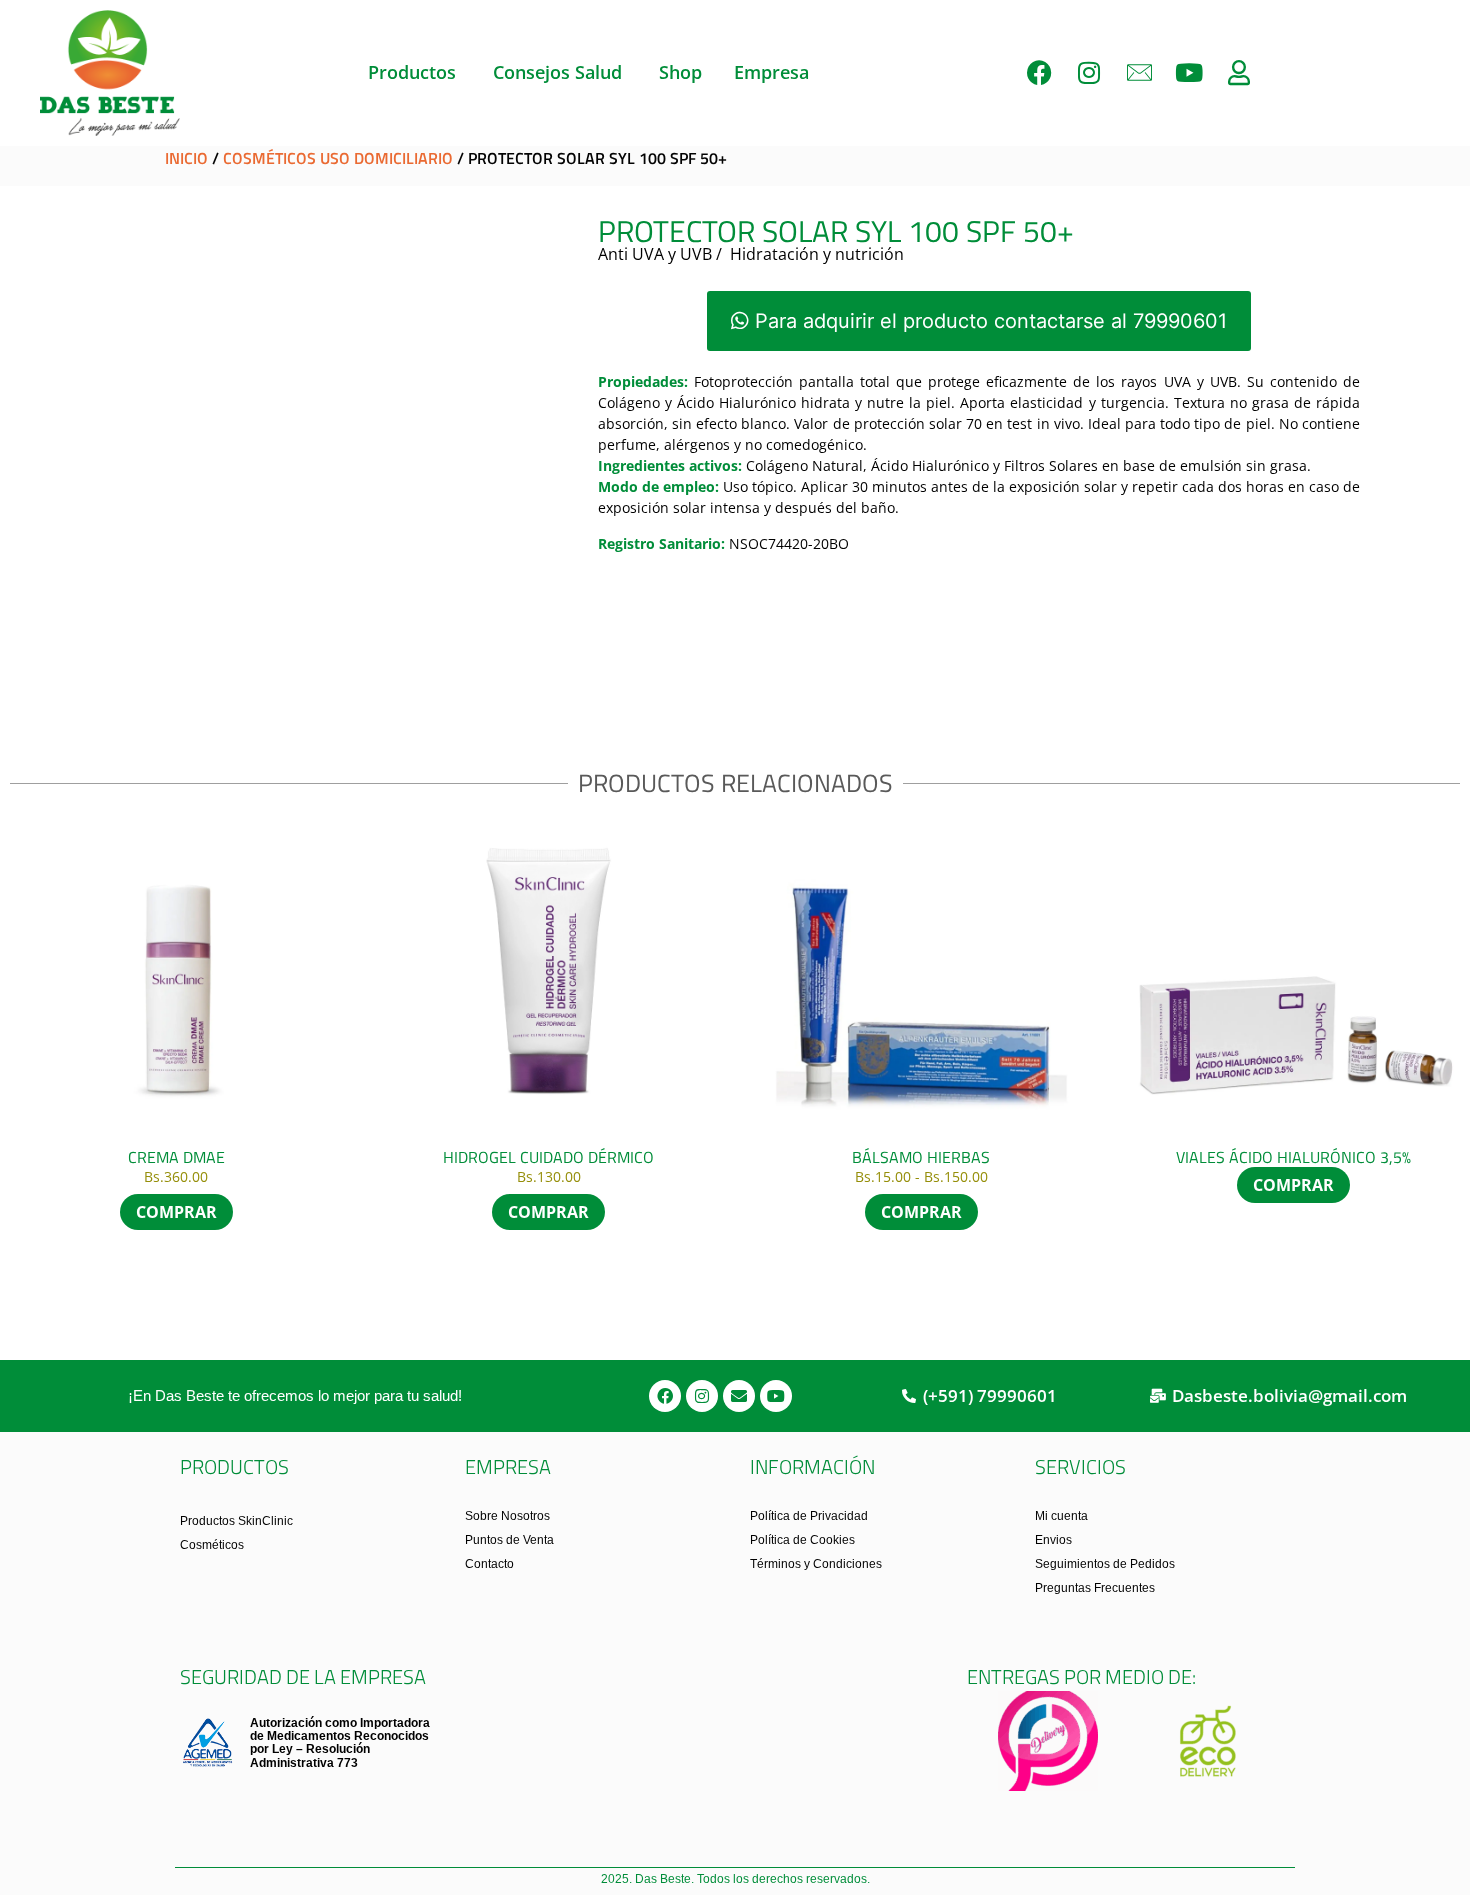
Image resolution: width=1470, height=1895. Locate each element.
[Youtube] (1189, 73)
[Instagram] (1089, 73)
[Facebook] (1039, 73)
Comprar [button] (548, 1212)
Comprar (176, 1212)
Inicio (186, 158)
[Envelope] (739, 1396)
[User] (1239, 73)
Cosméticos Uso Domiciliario (338, 158)
